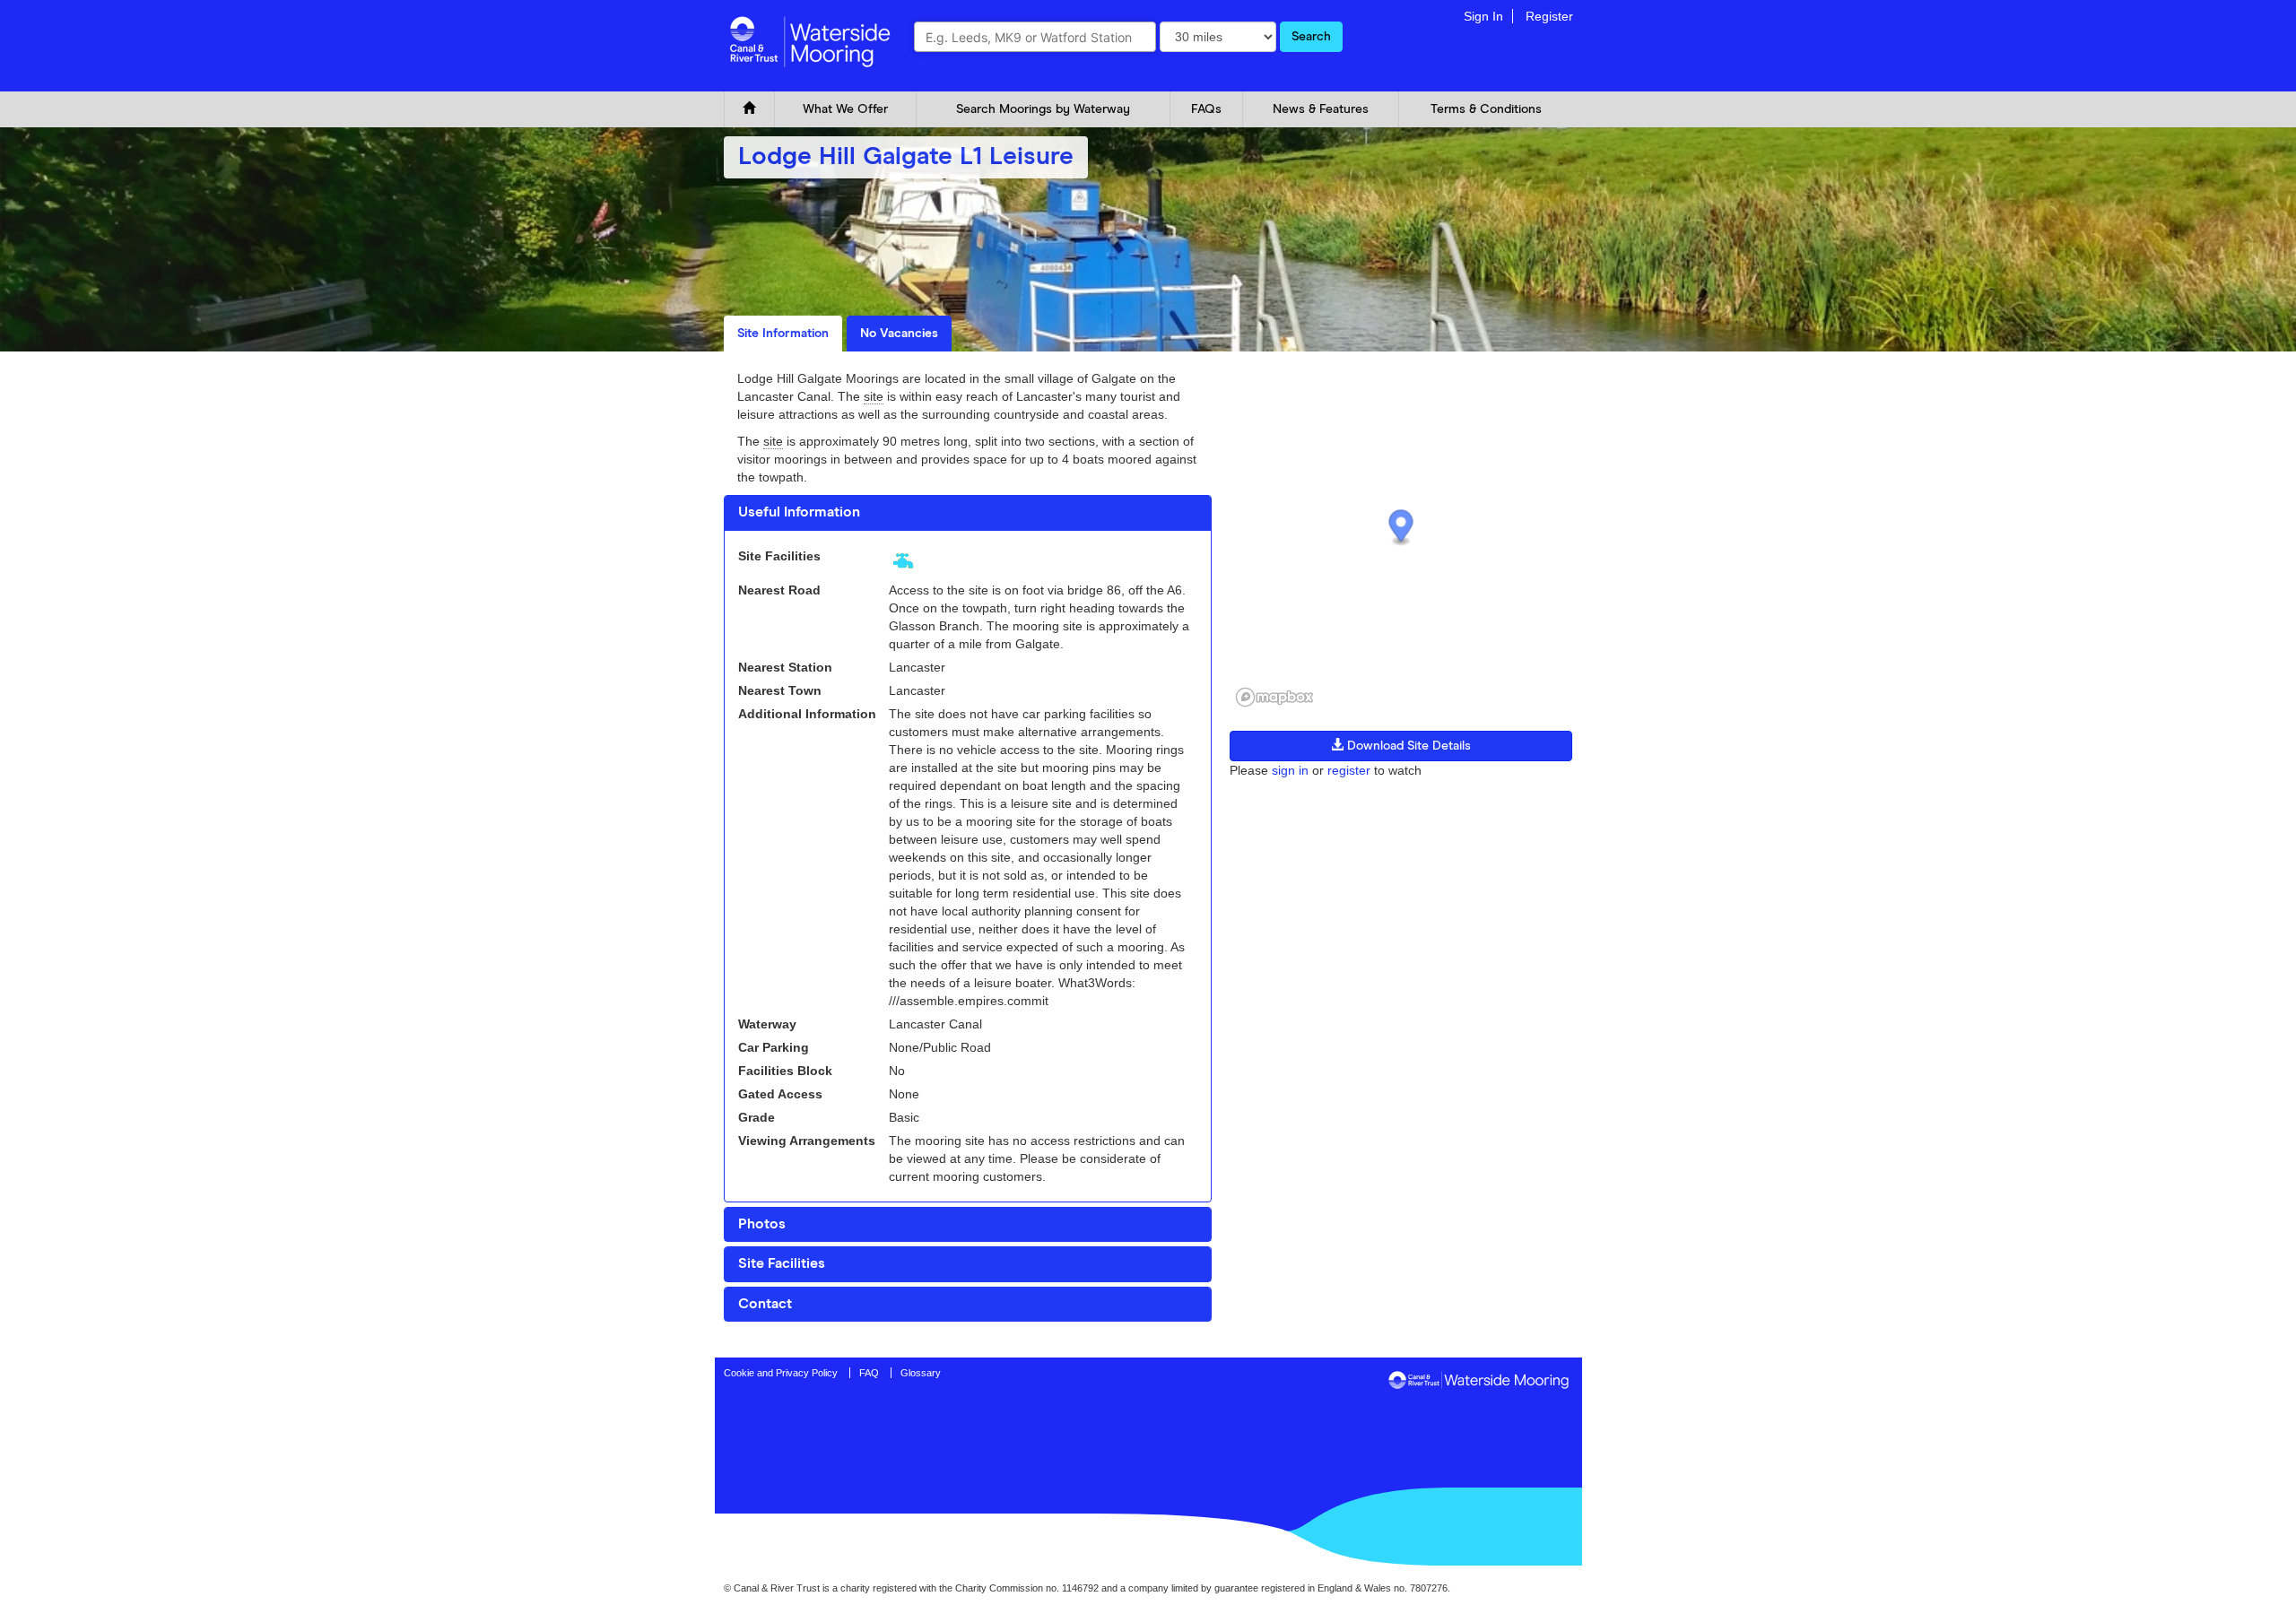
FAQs (1206, 109)
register (1349, 770)
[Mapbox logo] (1274, 697)
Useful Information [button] (799, 512)
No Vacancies (899, 334)
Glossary (921, 1373)
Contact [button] (765, 1304)
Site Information (783, 334)
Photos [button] (762, 1224)
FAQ (869, 1373)
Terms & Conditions (1486, 109)
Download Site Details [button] (1407, 746)
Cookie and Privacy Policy (781, 1373)
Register (1549, 16)
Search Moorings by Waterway (1043, 109)
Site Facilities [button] (782, 1263)
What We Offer (845, 109)
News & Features (1321, 109)
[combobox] (1035, 37)
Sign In (1483, 16)
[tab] (968, 513)
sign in (1290, 770)
